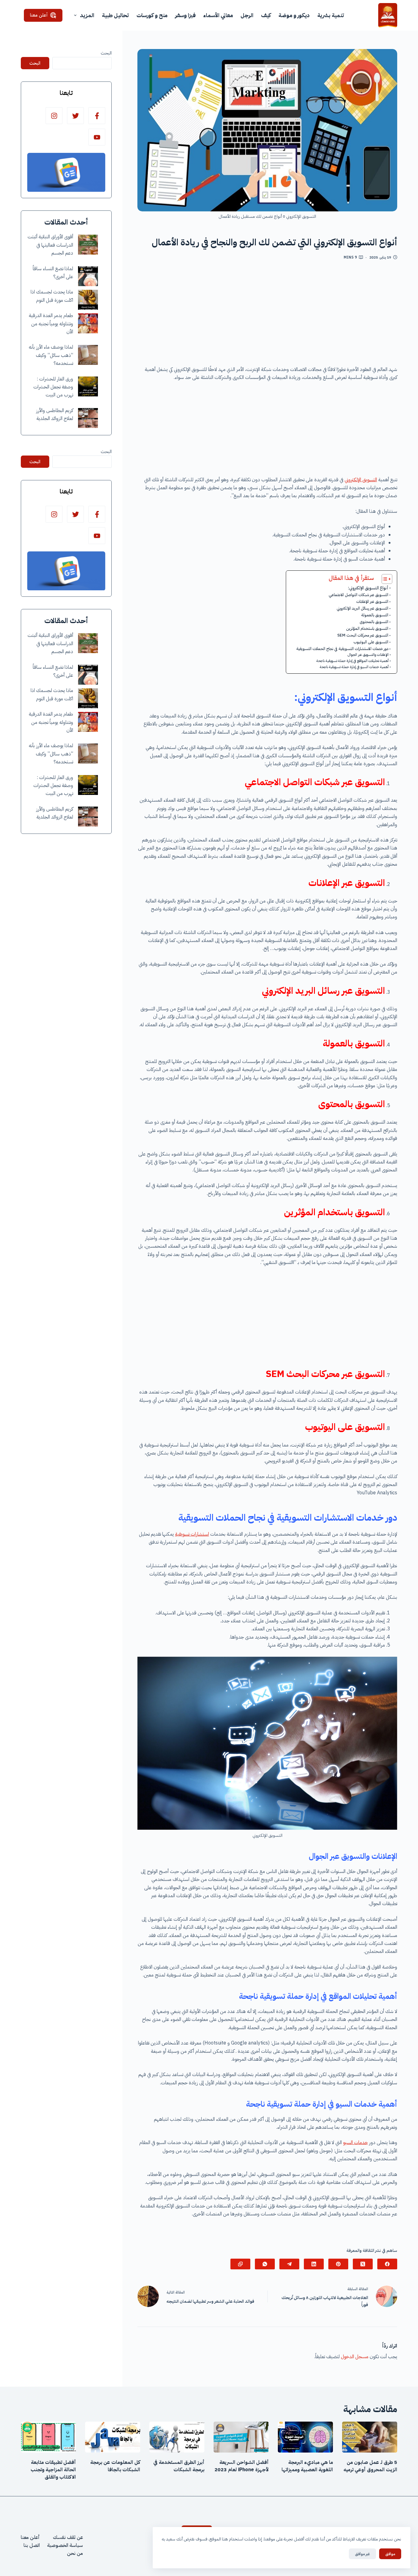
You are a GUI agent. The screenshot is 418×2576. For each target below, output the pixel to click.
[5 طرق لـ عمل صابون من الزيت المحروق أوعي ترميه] (370, 2437)
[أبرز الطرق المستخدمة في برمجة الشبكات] (177, 2437)
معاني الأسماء (218, 15)
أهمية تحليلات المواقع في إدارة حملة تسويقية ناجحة (353, 661)
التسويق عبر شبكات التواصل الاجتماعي (358, 595)
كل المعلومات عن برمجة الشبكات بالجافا (115, 2466)
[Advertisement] (267, 315)
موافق (390, 2554)
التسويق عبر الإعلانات (372, 601)
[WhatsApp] (265, 2264)
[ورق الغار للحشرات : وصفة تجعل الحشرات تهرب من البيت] (88, 386)
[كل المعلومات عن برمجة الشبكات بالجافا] (113, 2437)
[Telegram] (289, 2264)
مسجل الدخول (355, 2357)
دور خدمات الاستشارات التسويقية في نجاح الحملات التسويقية (342, 649)
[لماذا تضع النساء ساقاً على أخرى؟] (88, 276)
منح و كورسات (152, 15)
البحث (106, 53)
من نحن (75, 2553)
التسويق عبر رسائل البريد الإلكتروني (362, 608)
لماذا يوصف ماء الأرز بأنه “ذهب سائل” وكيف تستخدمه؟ (51, 356)
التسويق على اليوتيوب (371, 642)
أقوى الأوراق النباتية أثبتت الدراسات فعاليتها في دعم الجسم (50, 245)
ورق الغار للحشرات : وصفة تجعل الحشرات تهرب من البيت (53, 387)
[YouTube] (97, 137)
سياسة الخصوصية (65, 2545)
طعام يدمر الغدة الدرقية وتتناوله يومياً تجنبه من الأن (51, 324)
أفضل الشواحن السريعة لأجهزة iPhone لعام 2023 (242, 2466)
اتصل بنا (32, 2545)
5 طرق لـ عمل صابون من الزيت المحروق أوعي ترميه (370, 2466)
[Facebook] (387, 2264)
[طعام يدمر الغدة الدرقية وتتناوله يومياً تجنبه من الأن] (88, 323)
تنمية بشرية (331, 15)
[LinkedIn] (314, 2264)
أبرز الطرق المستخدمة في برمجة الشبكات (179, 2466)
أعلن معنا (39, 15)
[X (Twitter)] (363, 2264)
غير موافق (362, 2554)
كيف (266, 15)
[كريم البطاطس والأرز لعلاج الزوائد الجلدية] (88, 418)
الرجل (247, 15)
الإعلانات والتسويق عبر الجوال (368, 655)
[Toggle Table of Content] (384, 579)
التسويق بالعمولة (375, 615)
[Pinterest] (338, 2264)
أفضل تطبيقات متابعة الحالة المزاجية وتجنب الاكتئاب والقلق (53, 2470)
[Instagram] (54, 116)
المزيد (87, 15)
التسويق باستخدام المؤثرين (367, 628)
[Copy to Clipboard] (240, 2264)
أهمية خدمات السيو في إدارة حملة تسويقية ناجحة (354, 667)
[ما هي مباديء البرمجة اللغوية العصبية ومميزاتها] (305, 2437)
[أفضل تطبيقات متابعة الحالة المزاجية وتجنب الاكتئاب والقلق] (48, 2437)
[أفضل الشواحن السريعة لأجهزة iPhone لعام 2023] (241, 2437)
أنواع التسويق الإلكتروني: (368, 588)
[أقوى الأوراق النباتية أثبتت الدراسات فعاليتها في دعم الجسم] (88, 245)
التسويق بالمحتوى (374, 622)
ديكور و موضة (294, 15)
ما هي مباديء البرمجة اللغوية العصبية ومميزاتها (307, 2466)
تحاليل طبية (115, 15)
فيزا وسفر (185, 15)
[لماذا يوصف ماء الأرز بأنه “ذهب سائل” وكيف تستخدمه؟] (88, 355)
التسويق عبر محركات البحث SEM (363, 635)
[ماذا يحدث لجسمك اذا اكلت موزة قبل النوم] (88, 300)
